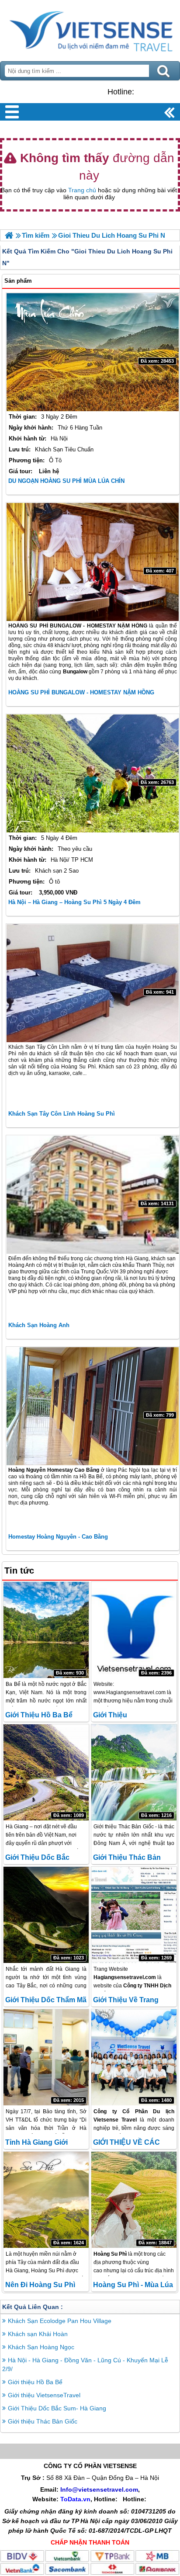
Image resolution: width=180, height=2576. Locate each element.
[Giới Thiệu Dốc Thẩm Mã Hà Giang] (46, 1915)
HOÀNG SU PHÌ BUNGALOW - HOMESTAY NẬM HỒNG (81, 692)
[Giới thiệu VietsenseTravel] (134, 1630)
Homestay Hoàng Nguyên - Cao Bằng (58, 1537)
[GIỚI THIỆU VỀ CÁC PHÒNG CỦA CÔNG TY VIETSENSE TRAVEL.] (134, 2057)
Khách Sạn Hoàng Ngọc (41, 2347)
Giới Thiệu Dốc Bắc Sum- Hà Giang (57, 2408)
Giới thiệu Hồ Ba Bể (39, 1715)
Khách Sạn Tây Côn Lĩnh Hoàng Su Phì (62, 1114)
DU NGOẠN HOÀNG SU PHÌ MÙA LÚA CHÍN (66, 481)
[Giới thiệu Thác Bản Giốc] (134, 1772)
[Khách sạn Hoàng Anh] (93, 1195)
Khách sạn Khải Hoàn (38, 2334)
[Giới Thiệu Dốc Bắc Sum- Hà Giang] (46, 1772)
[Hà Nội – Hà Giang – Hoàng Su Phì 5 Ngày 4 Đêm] (93, 773)
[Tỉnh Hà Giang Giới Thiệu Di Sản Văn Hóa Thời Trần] (46, 2057)
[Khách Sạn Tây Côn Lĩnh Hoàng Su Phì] (93, 983)
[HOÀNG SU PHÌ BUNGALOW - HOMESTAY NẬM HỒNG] (93, 562)
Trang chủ (82, 190)
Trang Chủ (90, 28)
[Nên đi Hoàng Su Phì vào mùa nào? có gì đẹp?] (46, 2200)
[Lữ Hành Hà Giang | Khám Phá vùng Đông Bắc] (9, 235)
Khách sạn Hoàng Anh (39, 1325)
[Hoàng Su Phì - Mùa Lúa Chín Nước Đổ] (134, 2200)
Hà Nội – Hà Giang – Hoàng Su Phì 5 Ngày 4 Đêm (74, 902)
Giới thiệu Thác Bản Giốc (43, 2421)
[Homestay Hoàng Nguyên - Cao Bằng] (93, 1406)
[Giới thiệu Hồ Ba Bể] (46, 1630)
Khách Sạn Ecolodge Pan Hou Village (60, 2321)
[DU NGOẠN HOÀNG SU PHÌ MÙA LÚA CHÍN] (93, 352)
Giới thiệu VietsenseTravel (44, 2395)
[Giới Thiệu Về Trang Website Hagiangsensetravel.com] (134, 1915)
